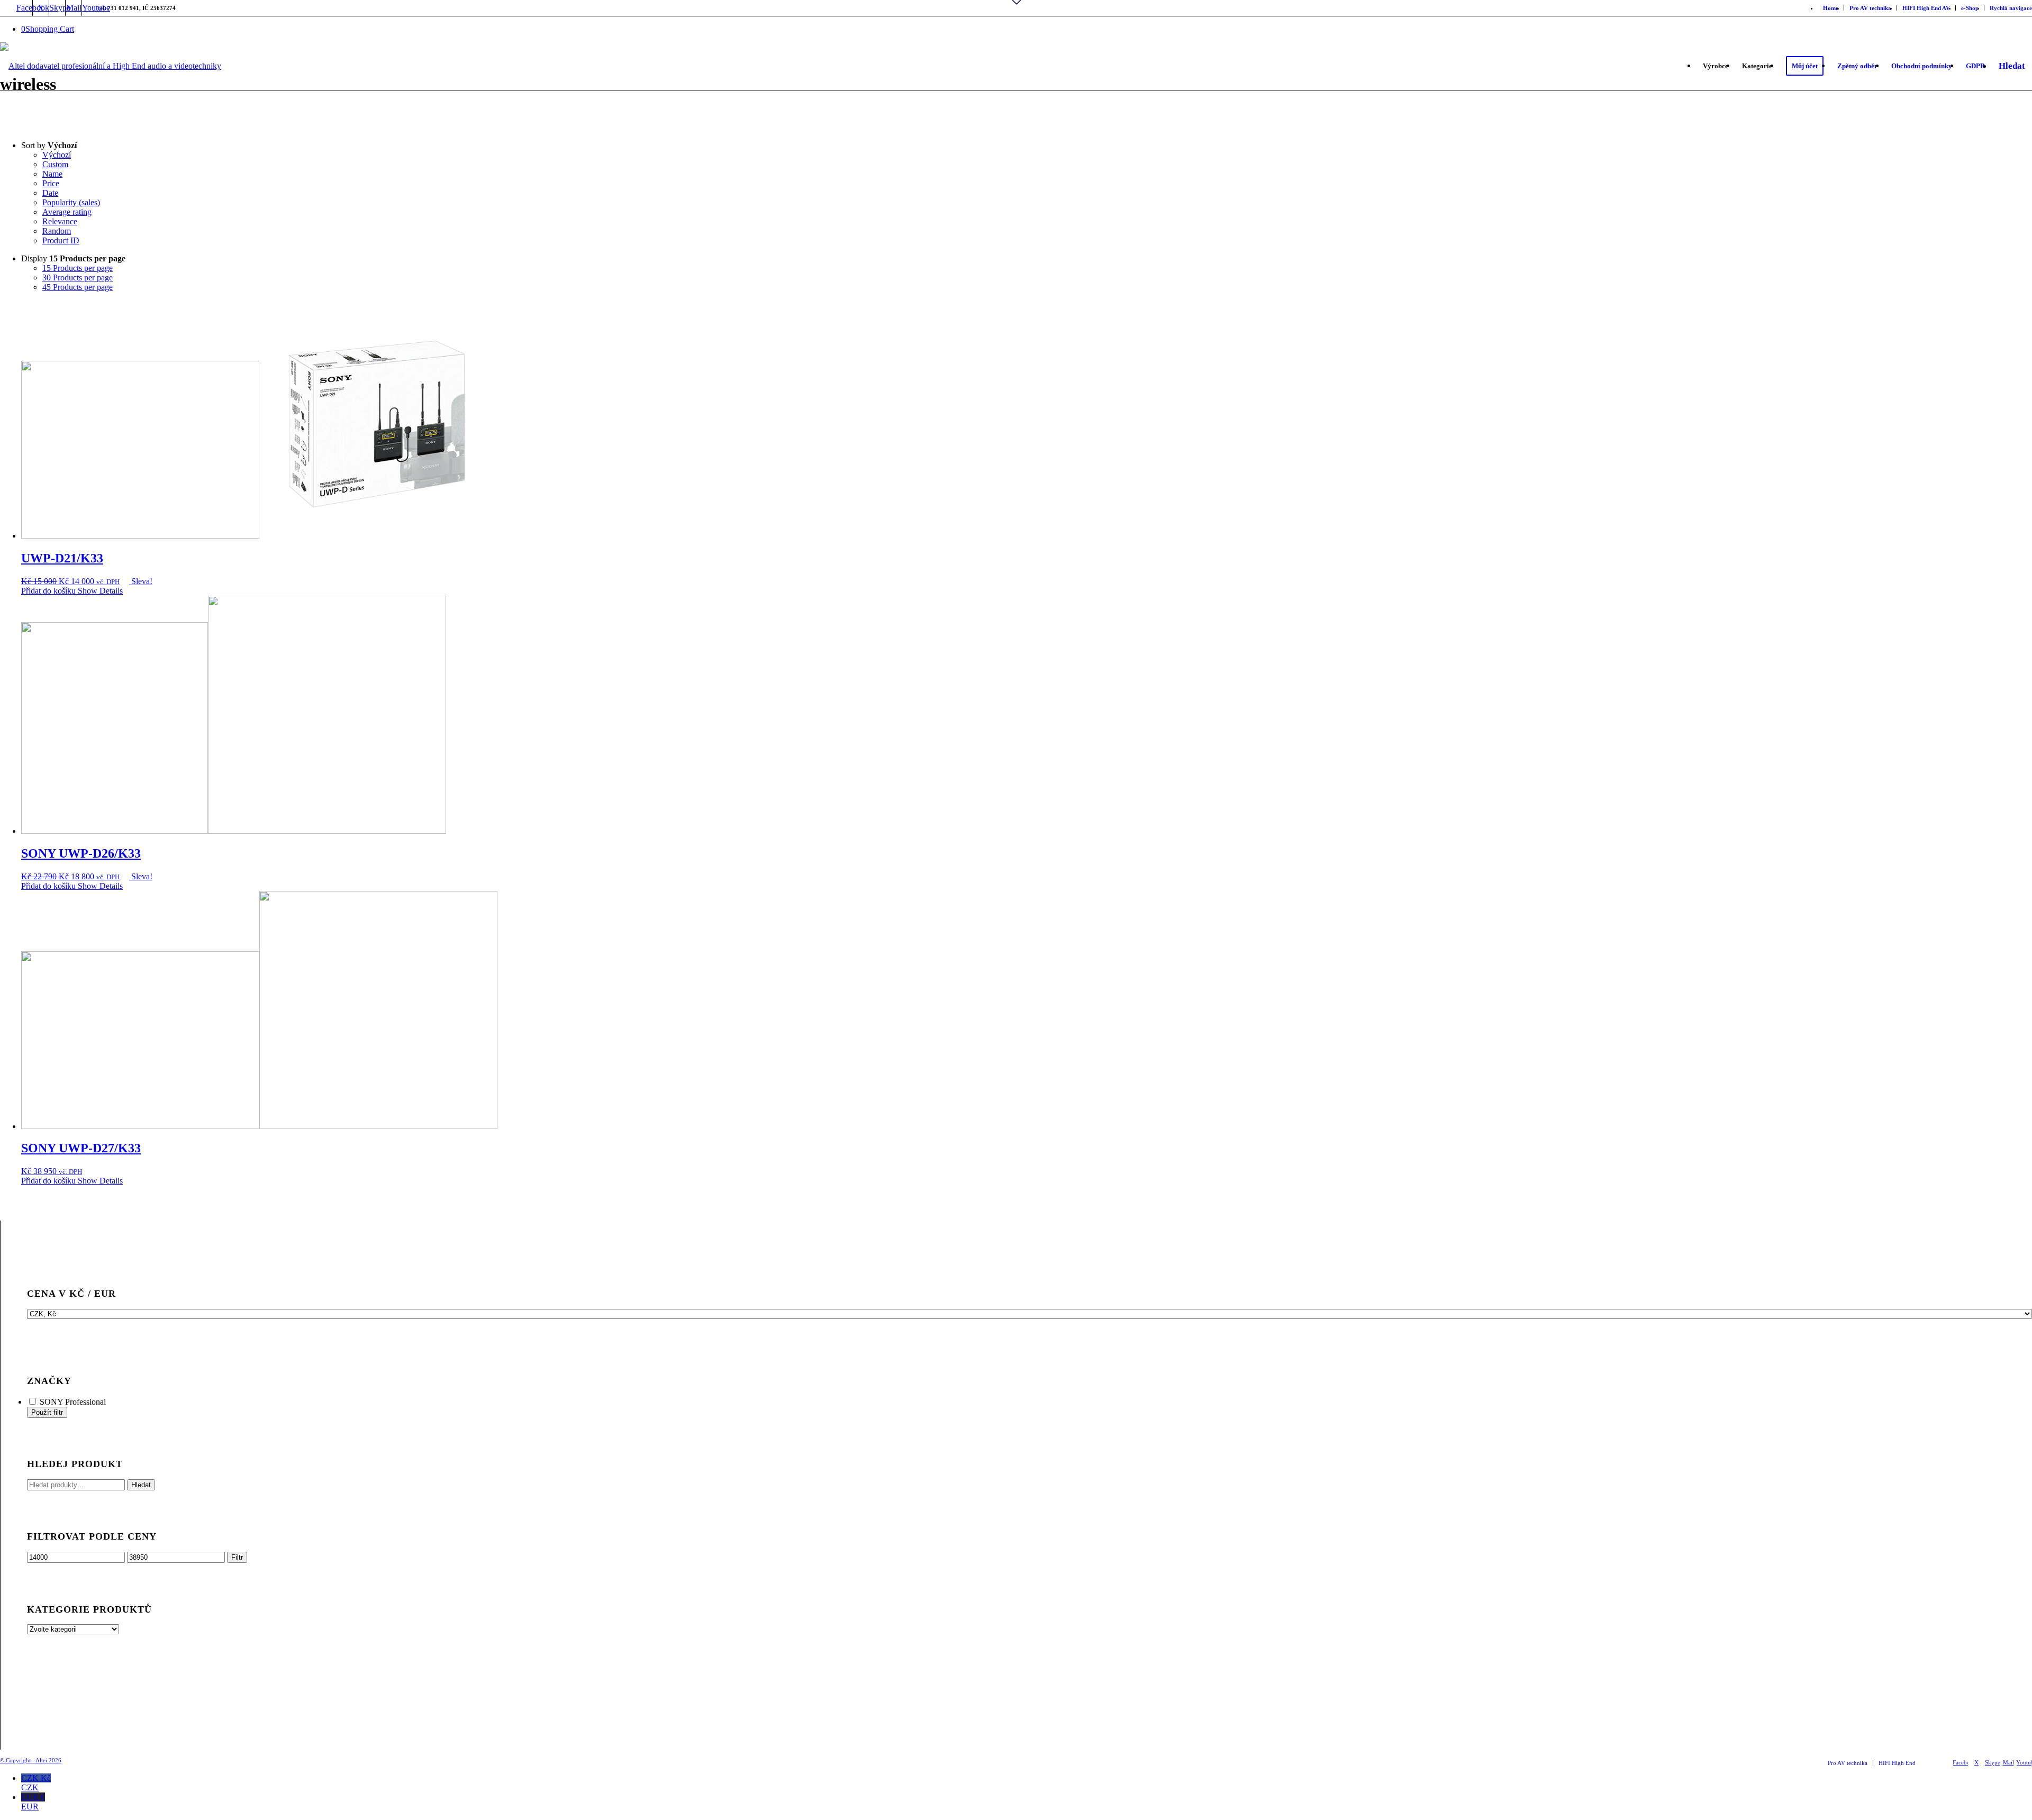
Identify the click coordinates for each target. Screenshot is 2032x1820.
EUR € (33, 1802)
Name (52, 174)
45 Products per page (78, 287)
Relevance (60, 221)
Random (57, 231)
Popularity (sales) (71, 202)
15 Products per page (78, 268)
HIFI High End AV (1926, 8)
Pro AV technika (1870, 8)
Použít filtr (47, 1412)
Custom (55, 164)
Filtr (237, 1557)
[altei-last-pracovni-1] (111, 88)
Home (1831, 8)
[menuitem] (1831, 8)
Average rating (67, 212)
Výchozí (57, 155)
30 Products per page (78, 277)
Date (50, 193)
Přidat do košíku (48, 591)
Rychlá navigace (2011, 8)
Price (51, 183)
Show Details (99, 591)
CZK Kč (36, 1783)
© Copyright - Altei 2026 (31, 1760)
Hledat (141, 1485)
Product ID (61, 240)
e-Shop (1970, 8)
